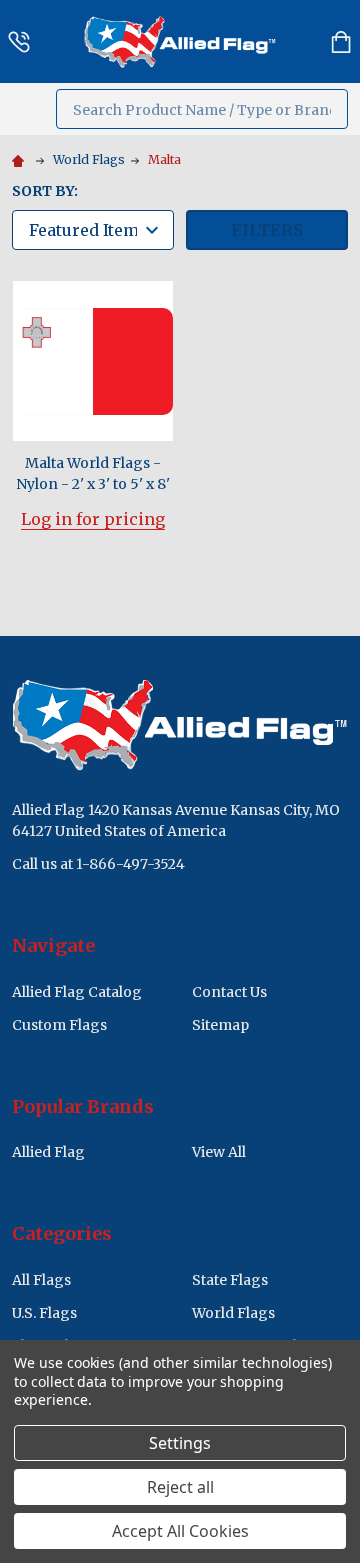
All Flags (41, 1280)
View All (219, 1152)
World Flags (233, 1313)
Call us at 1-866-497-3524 (98, 864)
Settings (180, 1443)
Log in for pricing (93, 519)
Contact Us (229, 992)
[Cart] (341, 42)
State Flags (230, 1280)
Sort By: (45, 191)
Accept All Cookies (180, 1531)
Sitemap (220, 1025)
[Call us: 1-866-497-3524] (19, 42)
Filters (267, 230)
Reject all (180, 1487)
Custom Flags (59, 1025)
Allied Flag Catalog (77, 992)
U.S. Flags (44, 1313)
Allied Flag (48, 1152)
